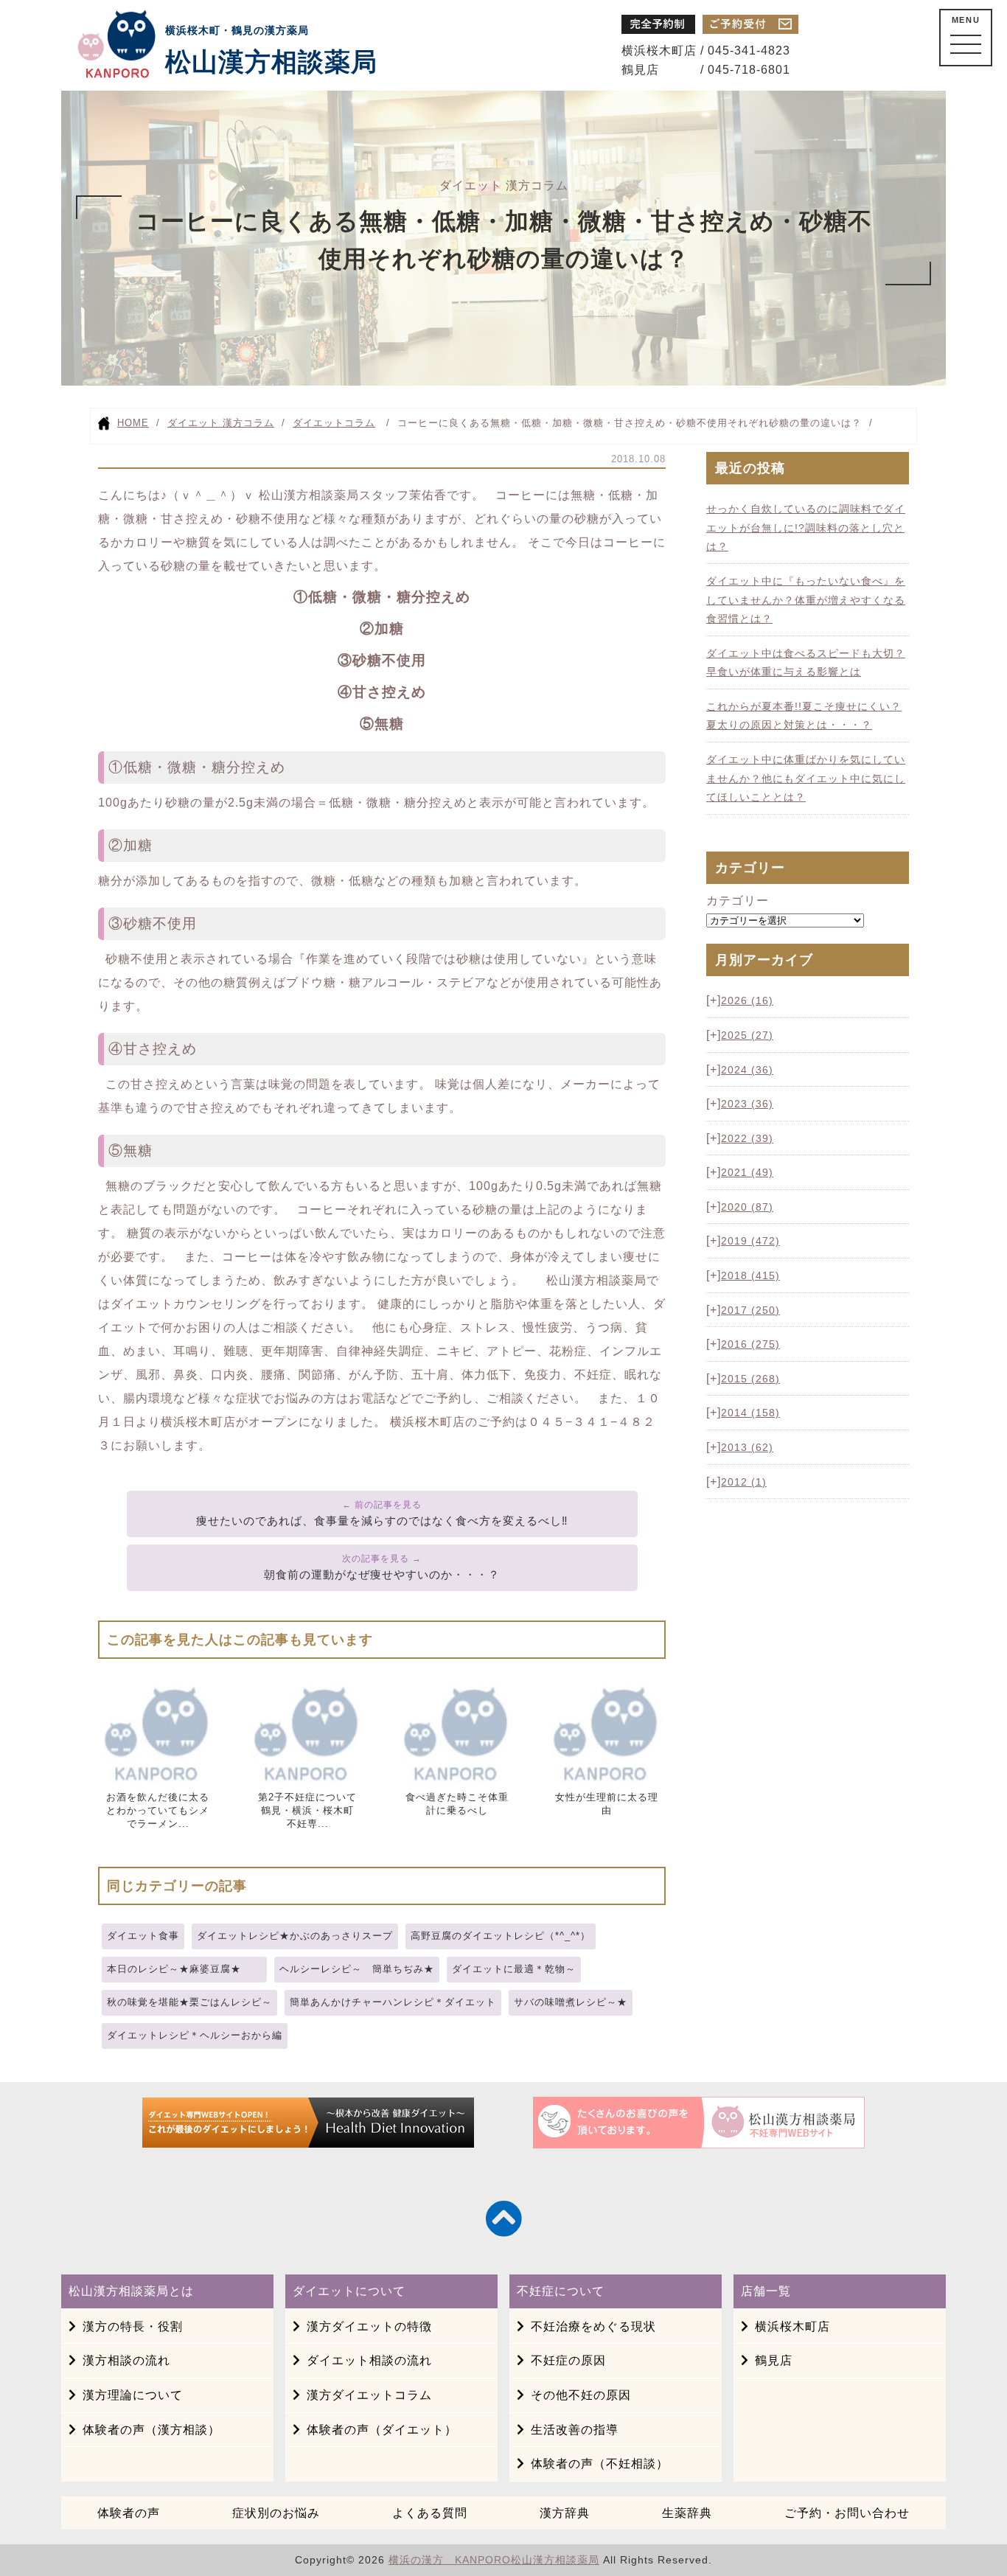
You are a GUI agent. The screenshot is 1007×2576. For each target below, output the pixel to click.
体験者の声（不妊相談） (600, 2464)
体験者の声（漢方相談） (151, 2430)
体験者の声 (129, 2513)
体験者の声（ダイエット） (382, 2430)
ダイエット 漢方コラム (221, 423)
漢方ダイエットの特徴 (369, 2326)
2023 (747, 1104)
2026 (747, 1000)
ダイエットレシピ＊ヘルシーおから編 (195, 2035)
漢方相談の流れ (126, 2360)
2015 (750, 1379)
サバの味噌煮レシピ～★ (571, 2002)
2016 (750, 1344)
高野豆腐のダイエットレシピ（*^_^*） (501, 1936)
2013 (747, 1447)
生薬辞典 (687, 2513)
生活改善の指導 (575, 2430)
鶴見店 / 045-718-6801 (706, 70)
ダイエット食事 (143, 1936)
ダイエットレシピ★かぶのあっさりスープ (295, 1936)
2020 (747, 1207)
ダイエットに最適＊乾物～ (514, 1969)
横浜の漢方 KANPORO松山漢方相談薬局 (494, 2560)
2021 (747, 1172)
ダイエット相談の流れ (369, 2360)
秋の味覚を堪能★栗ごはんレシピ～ (189, 2002)
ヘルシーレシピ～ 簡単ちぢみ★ (357, 1969)
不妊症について (561, 2291)
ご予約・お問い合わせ (847, 2513)
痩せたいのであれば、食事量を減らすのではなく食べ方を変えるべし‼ (382, 1521)
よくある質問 (430, 2513)
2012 (744, 1482)
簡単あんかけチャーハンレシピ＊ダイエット (393, 2002)
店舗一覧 (766, 2291)
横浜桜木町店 (792, 2326)
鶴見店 (774, 2360)
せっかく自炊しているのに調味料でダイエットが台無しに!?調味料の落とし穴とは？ (806, 528)
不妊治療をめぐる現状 (593, 2326)
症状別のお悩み (276, 2513)
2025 (747, 1035)
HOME (133, 423)
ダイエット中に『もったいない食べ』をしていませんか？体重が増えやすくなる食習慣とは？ (806, 600)
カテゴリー (738, 901)
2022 (747, 1138)
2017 (750, 1310)
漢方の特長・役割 (133, 2326)
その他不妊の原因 (581, 2395)
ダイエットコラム (334, 423)
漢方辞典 (565, 2513)
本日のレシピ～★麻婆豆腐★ (184, 1969)
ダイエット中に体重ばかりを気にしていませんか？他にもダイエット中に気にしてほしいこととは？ (806, 778)
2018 (750, 1275)
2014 (750, 1413)
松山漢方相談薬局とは (131, 2291)
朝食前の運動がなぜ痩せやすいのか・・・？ (382, 1574)
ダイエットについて (349, 2291)
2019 (750, 1241)
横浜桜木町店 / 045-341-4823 (706, 51)
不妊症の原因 (568, 2360)
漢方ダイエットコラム (369, 2395)
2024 (747, 1070)
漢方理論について (133, 2395)
